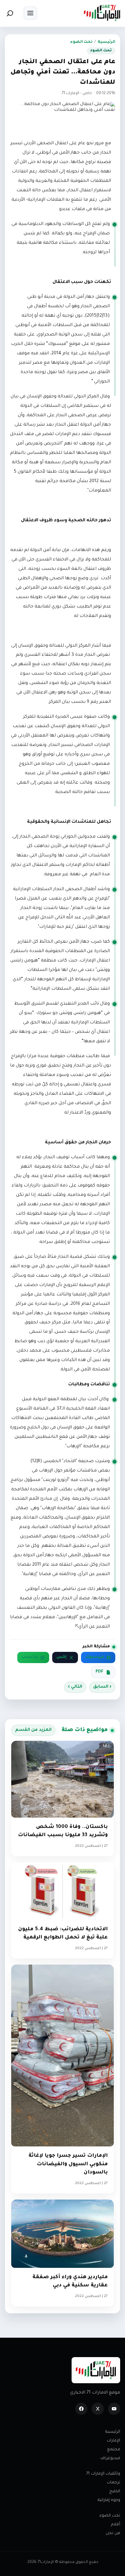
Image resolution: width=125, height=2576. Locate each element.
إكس (61, 1657)
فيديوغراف (110, 2458)
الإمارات (113, 2441)
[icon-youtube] (114, 2409)
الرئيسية (106, 42)
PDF (100, 1672)
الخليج (115, 2491)
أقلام (116, 2525)
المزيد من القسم (33, 1730)
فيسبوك (95, 1657)
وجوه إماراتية (109, 2500)
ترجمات (113, 2483)
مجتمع (114, 2450)
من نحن (113, 2533)
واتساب (30, 1657)
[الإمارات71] (102, 13)
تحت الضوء (81, 42)
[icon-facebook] (81, 2409)
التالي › (75, 1687)
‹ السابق (102, 1687)
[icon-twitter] (98, 2409)
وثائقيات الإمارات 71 (103, 2474)
